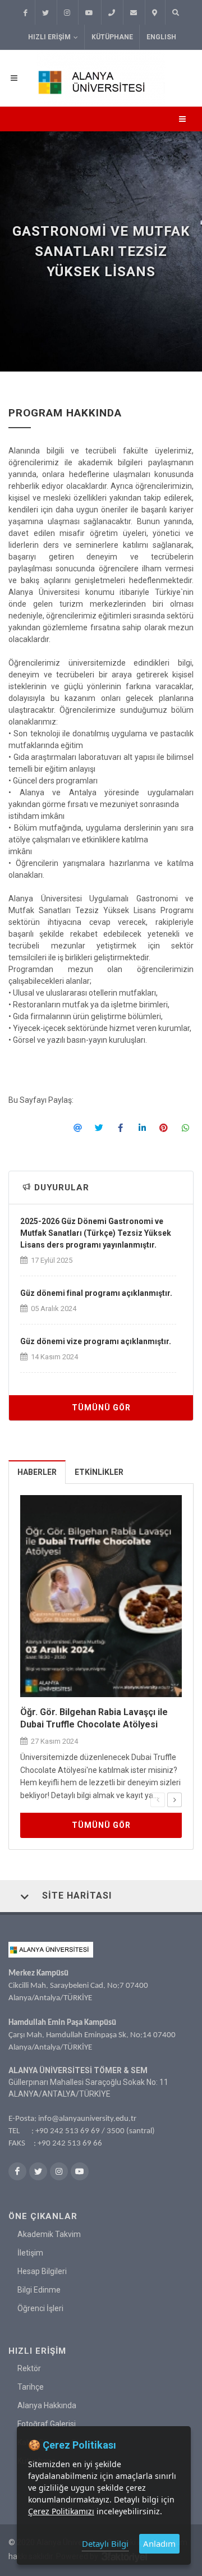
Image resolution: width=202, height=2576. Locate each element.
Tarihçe (31, 2387)
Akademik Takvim (49, 2234)
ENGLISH (161, 37)
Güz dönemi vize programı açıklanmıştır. (96, 1341)
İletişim (30, 2253)
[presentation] (158, 1800)
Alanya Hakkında (47, 2405)
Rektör (29, 2368)
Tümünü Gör (101, 1408)
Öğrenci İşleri (40, 2308)
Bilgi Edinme (39, 2290)
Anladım (159, 2543)
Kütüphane (112, 37)
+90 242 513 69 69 (68, 2131)
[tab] (37, 1472)
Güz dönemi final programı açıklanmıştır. (96, 1293)
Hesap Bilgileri (42, 2271)
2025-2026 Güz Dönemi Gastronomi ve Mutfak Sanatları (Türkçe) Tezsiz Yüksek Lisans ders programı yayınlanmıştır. (96, 1233)
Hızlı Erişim (49, 37)
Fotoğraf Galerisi (47, 2424)
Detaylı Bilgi (105, 2543)
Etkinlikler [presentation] (99, 1472)
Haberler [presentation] (37, 1472)
